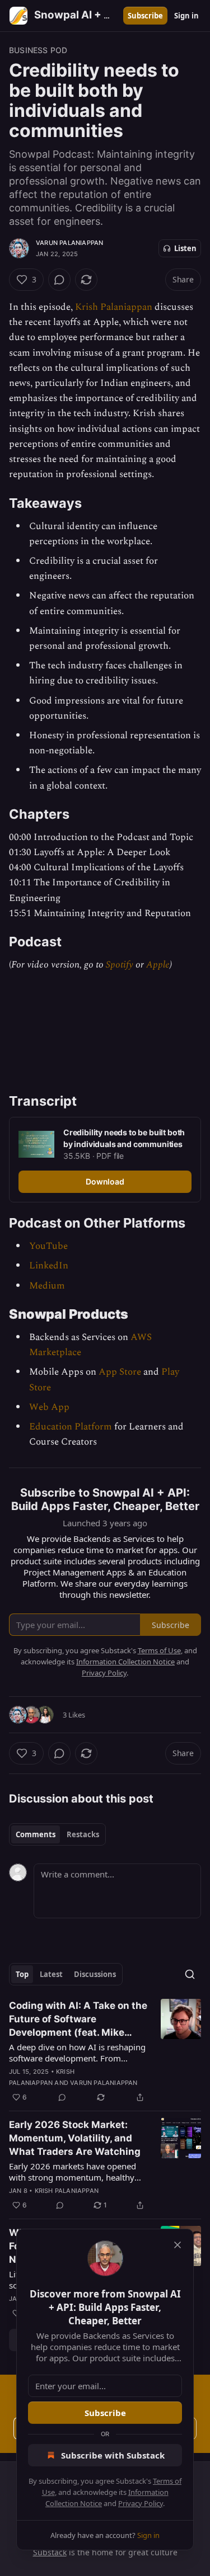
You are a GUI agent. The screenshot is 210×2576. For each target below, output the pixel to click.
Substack (50, 2552)
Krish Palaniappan (114, 307)
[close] (178, 2245)
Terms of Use (159, 1650)
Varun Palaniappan (69, 243)
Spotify (120, 965)
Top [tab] (22, 1974)
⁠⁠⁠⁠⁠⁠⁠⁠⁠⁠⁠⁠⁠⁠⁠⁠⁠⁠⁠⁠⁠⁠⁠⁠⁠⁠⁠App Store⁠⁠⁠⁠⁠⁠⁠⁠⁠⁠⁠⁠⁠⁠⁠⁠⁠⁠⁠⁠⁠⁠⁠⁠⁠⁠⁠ (120, 1372)
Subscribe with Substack (113, 2455)
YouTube (48, 1246)
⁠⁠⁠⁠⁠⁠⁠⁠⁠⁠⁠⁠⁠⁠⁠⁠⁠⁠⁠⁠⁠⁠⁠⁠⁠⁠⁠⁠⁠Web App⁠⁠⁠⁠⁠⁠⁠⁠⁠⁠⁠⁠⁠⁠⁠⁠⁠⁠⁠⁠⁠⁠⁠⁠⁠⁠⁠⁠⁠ (49, 1407)
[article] (105, 2051)
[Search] (190, 1974)
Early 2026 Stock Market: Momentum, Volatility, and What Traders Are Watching (75, 2138)
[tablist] (57, 1834)
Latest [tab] (51, 1974)
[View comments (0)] (59, 280)
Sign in (186, 16)
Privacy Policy (141, 2503)
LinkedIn (49, 1266)
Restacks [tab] (83, 1834)
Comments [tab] (36, 1834)
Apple (158, 965)
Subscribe (145, 16)
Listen (185, 248)
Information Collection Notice (125, 1662)
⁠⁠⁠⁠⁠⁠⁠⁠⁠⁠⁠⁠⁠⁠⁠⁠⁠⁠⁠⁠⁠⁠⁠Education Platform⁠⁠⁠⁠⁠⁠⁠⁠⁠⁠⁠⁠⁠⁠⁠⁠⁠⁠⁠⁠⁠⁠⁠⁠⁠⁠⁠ (71, 1427)
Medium (47, 1286)
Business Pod (38, 50)
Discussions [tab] (95, 1974)
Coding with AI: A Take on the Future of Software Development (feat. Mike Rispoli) (78, 2020)
